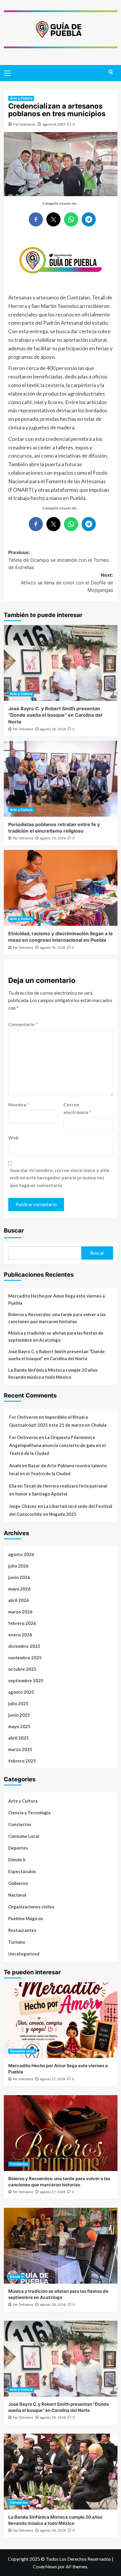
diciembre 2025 (24, 1646)
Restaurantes (22, 1930)
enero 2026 (20, 1635)
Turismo (17, 1942)
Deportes (18, 1848)
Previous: (59, 560)
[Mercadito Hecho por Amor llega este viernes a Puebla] (61, 2020)
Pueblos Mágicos (26, 1918)
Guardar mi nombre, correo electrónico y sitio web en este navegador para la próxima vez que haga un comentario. (60, 1178)
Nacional (17, 1895)
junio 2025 (19, 1715)
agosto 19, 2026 (53, 948)
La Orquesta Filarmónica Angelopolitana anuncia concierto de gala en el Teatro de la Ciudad (57, 1445)
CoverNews (45, 2566)
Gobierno (18, 1883)
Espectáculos (22, 1871)
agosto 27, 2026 (53, 2079)
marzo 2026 (20, 1612)
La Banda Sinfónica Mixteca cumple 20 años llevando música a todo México (53, 1373)
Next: (67, 582)
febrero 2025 (22, 1761)
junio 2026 (19, 1577)
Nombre (19, 1104)
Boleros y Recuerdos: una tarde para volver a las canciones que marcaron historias (57, 1318)
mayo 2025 (19, 1726)
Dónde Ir (17, 1860)
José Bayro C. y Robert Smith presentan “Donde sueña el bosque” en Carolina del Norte (55, 715)
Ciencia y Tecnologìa (29, 1813)
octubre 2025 (22, 1669)
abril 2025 (19, 1738)
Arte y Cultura (21, 98)
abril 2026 (19, 1600)
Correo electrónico (77, 1108)
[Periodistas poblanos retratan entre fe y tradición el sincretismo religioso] (61, 779)
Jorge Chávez (23, 1506)
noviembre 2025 (25, 1658)
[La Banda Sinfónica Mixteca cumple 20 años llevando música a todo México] (61, 2472)
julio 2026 (18, 1566)
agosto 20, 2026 (53, 838)
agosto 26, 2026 (53, 729)
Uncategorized (24, 1954)
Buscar (14, 1231)
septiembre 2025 (26, 1680)
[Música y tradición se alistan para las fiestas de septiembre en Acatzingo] (61, 2246)
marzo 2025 (20, 1749)
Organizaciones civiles (31, 1907)
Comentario (23, 1024)
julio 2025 (18, 1703)
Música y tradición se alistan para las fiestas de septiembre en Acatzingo (56, 1336)
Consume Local (24, 1836)
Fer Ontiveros (24, 124)
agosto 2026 (21, 1554)
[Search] (111, 72)
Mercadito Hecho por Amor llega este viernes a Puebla (57, 1299)
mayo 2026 (19, 1589)
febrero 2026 (22, 1623)
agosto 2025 (21, 1692)
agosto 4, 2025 (54, 124)
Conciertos (20, 1824)
